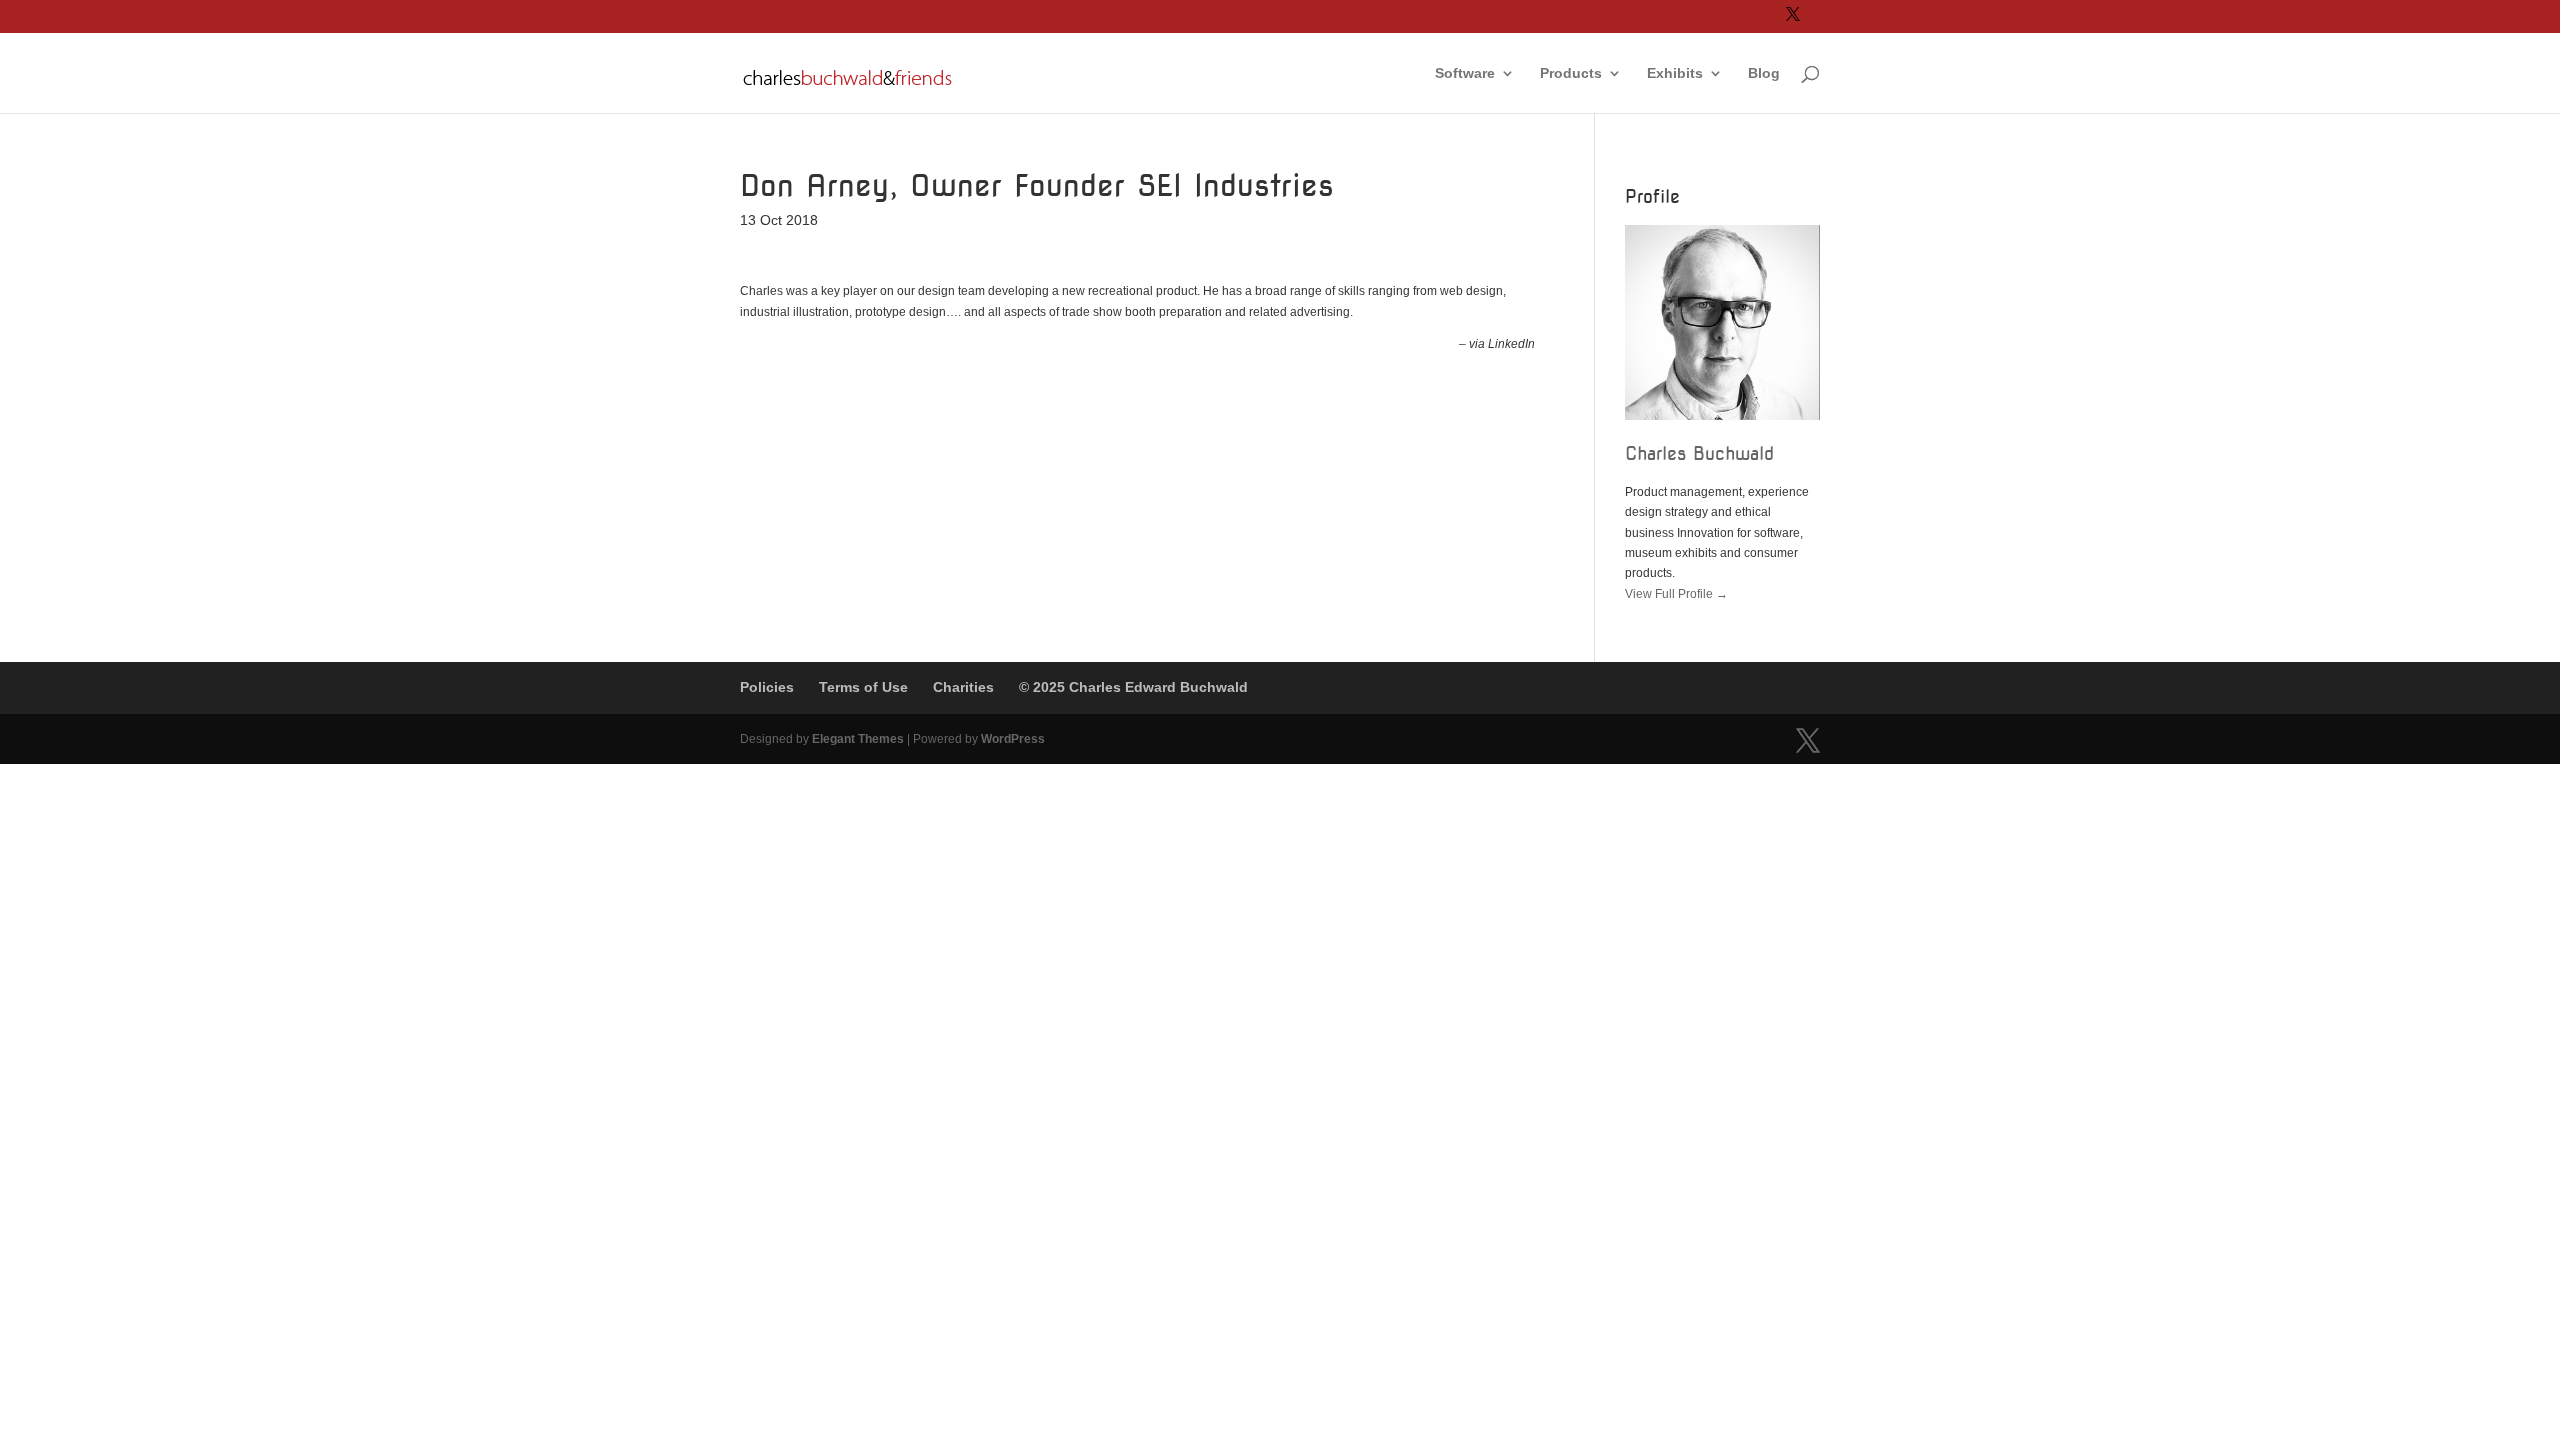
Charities (963, 687)
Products (1571, 73)
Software (1465, 73)
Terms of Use (863, 687)
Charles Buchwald (1699, 453)
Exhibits (1675, 73)
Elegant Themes (858, 739)
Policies (767, 687)
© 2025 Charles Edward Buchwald (1133, 687)
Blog (1764, 73)
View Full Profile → (1676, 594)
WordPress (1013, 739)
